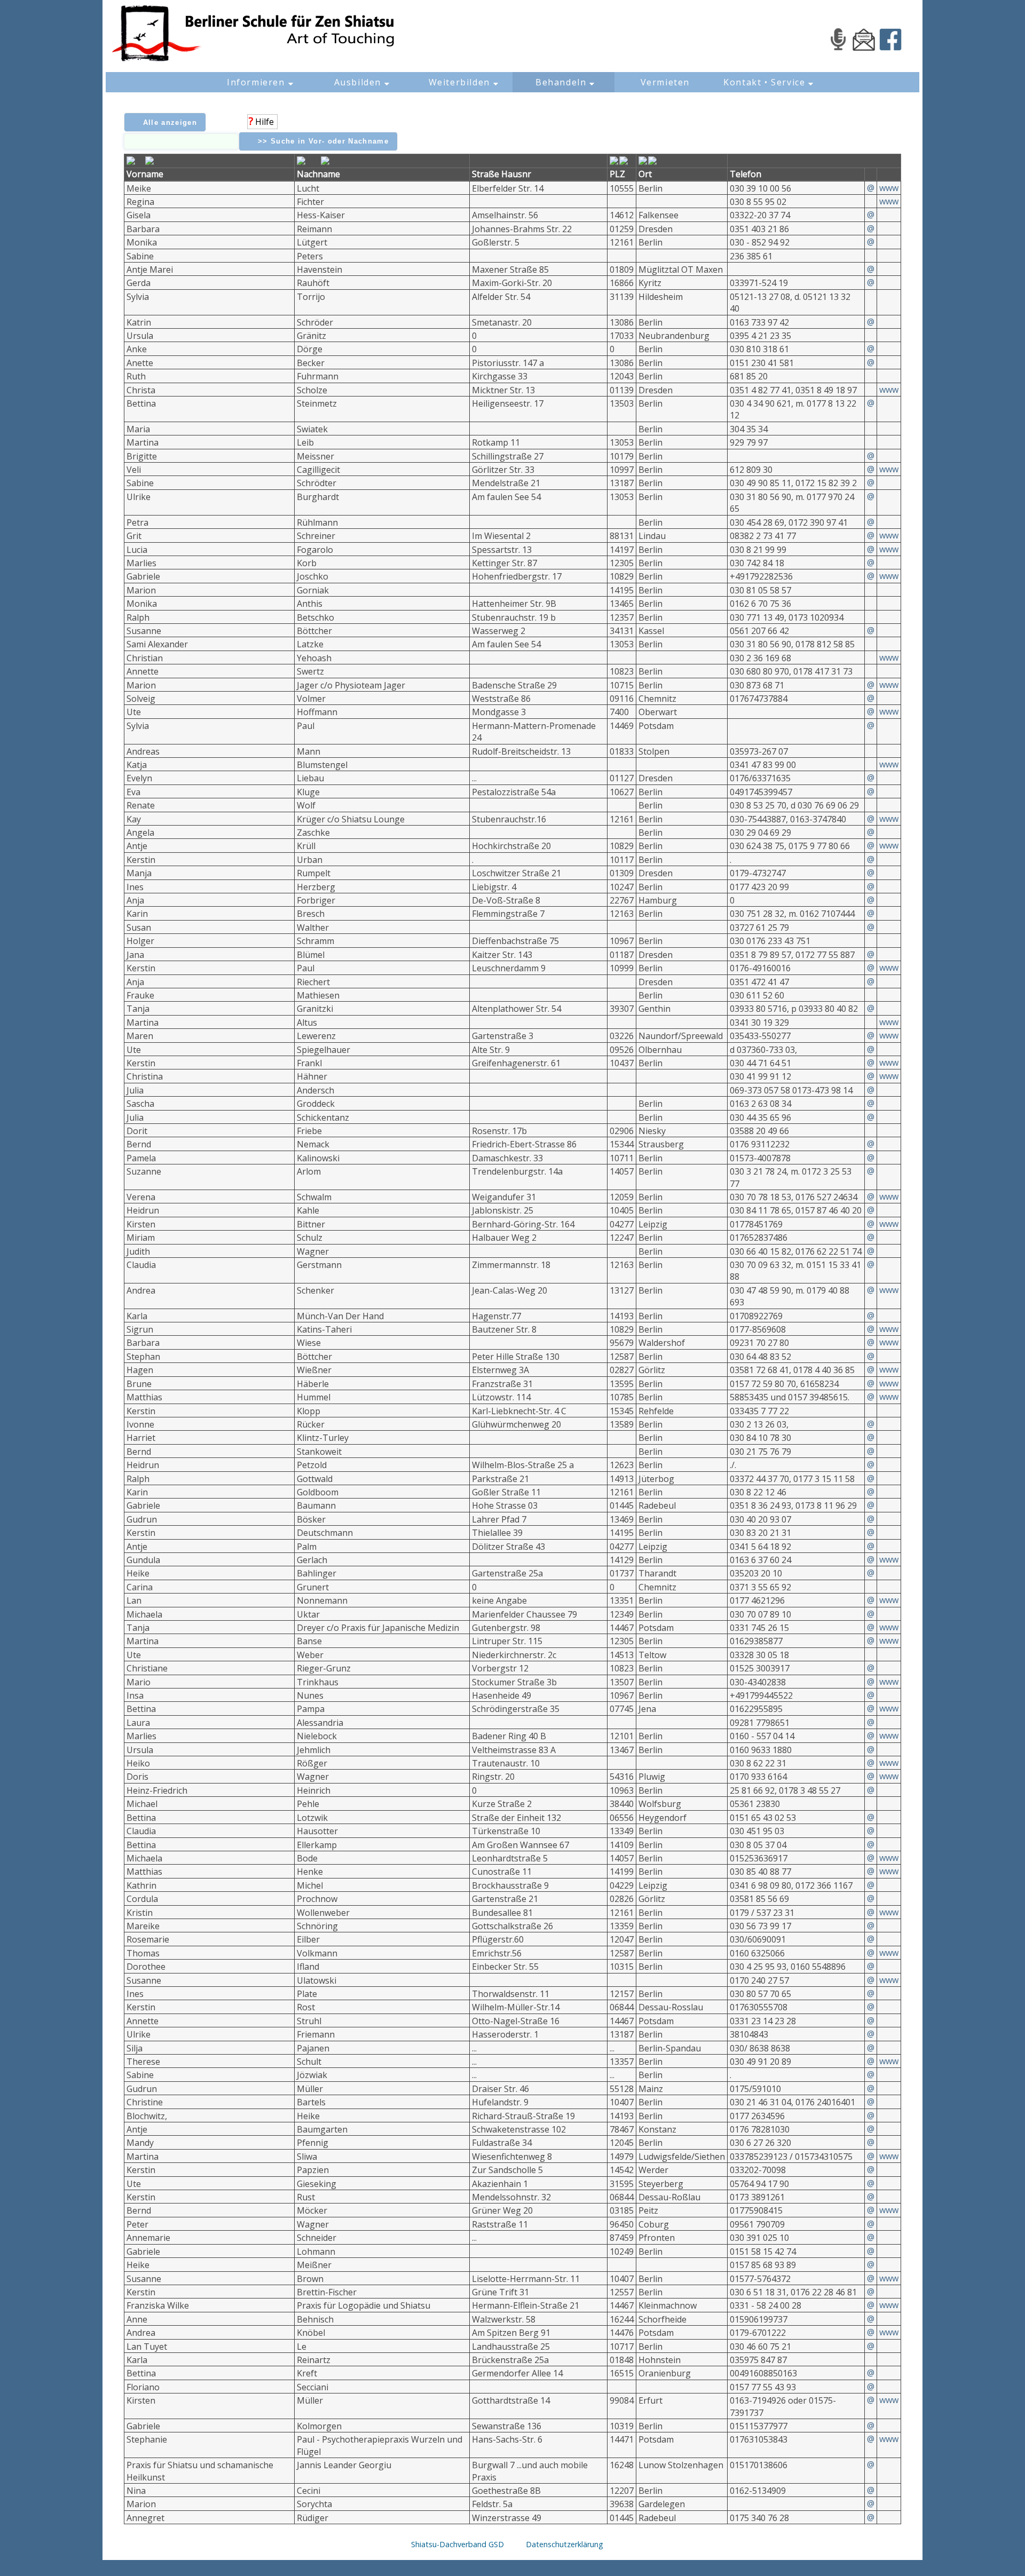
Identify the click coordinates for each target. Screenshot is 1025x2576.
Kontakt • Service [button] (764, 82)
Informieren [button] (256, 82)
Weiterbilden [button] (459, 82)
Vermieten (665, 82)
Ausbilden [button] (358, 82)
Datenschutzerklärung (565, 2544)
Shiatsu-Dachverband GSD (458, 2544)
